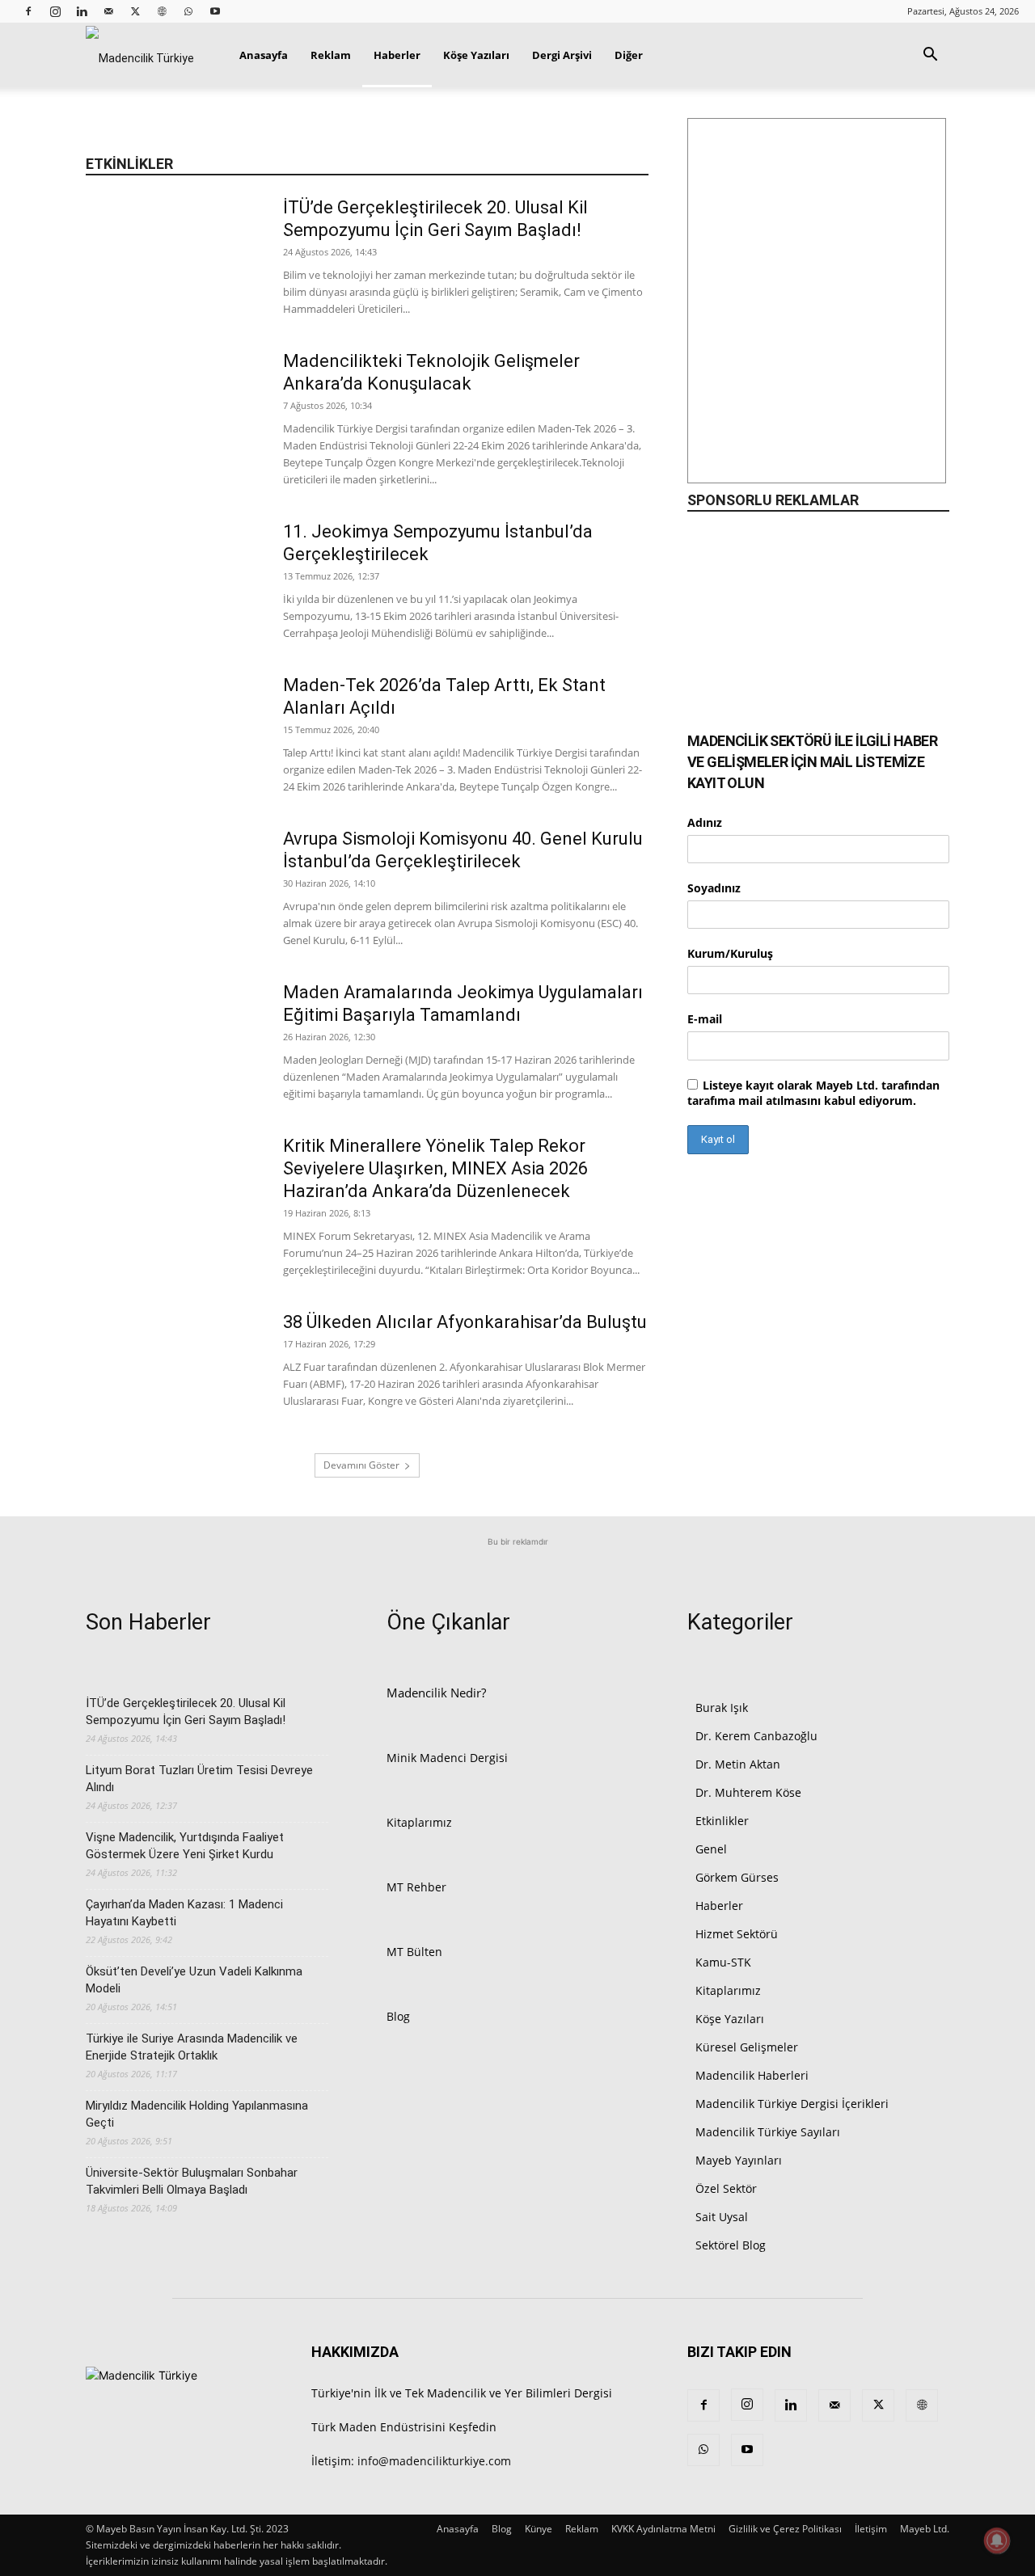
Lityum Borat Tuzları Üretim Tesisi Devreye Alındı (199, 1779)
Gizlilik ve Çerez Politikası (785, 2529)
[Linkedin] (82, 11)
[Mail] (108, 11)
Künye (539, 2529)
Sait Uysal (722, 2217)
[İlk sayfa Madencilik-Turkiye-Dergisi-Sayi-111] (817, 309)
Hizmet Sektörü (737, 1934)
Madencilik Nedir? (436, 1693)
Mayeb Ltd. (925, 2529)
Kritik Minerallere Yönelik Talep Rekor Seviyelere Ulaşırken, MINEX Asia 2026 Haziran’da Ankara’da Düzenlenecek (435, 1168)
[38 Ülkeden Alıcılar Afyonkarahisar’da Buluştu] (174, 1372)
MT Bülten (414, 1952)
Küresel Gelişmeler (747, 2047)
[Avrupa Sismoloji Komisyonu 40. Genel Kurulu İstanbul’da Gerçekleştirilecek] (174, 888)
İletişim (871, 2529)
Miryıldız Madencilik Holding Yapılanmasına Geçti (197, 2114)
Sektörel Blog (731, 2245)
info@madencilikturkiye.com (434, 2461)
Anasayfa (264, 55)
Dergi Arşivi (562, 55)
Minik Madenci (427, 1758)
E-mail (705, 1019)
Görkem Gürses (737, 1877)
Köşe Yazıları (476, 55)
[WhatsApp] (188, 11)
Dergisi (489, 1758)
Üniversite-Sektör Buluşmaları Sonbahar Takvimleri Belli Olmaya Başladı (192, 2181)
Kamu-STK (723, 1962)
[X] (135, 11)
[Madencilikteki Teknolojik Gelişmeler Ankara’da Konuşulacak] (174, 411)
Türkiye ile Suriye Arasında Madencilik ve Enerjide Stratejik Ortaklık (192, 2047)
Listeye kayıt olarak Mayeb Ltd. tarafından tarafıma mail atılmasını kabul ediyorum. (813, 1093)
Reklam (331, 55)
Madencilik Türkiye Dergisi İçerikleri (792, 2104)
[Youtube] (215, 11)
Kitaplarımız (419, 1822)
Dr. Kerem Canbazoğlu (756, 1736)
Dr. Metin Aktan (738, 1764)
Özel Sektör (726, 2188)
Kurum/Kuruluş (730, 953)
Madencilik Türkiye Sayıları (768, 2132)
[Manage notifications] (997, 2540)
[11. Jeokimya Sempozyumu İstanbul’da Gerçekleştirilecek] (174, 581)
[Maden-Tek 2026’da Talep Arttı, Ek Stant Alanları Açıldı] (174, 735)
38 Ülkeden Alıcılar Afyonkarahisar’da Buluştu (465, 1322)
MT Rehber (416, 1887)
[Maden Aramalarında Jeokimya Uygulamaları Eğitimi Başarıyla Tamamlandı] (174, 1042)
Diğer (629, 55)
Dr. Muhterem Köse (748, 1792)
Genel (711, 1849)
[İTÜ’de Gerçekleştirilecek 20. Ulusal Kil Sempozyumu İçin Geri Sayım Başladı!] (174, 257)
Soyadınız (714, 888)
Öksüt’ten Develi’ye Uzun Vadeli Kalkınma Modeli (194, 1980)
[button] (930, 56)
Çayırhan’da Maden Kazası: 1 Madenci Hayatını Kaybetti (184, 1913)
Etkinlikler (722, 1821)
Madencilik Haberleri (752, 2075)
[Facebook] (28, 11)
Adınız (705, 822)
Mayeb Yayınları (739, 2160)
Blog (398, 2016)
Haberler (397, 55)
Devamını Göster (361, 1465)
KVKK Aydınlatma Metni (663, 2529)
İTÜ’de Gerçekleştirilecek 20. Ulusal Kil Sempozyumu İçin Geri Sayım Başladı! (186, 1712)
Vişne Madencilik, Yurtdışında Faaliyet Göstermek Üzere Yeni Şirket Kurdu (185, 1846)
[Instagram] (55, 11)
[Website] (162, 11)
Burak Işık (722, 1707)
